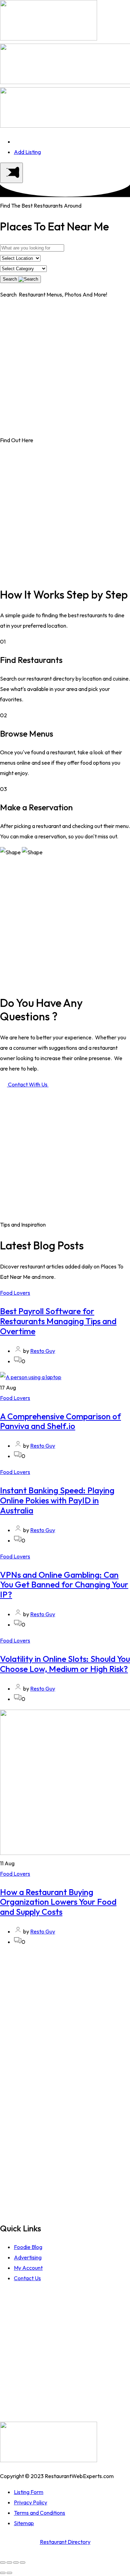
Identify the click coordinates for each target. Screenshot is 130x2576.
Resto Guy (43, 1351)
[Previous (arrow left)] (3, 2573)
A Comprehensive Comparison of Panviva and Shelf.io (60, 1421)
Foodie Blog (28, 2247)
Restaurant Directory (65, 2542)
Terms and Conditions (40, 2513)
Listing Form (29, 2492)
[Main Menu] (11, 173)
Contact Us (27, 2278)
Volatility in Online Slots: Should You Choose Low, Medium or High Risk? (65, 1664)
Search (11, 279)
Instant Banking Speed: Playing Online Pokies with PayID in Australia (57, 1500)
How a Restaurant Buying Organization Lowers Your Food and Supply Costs (58, 1902)
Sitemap (24, 2523)
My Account (28, 2268)
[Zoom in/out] (23, 2563)
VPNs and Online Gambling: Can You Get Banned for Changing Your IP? (64, 1585)
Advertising (28, 2257)
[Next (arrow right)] (9, 2573)
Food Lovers (15, 1293)
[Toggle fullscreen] (16, 2563)
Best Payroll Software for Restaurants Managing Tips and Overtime (58, 1321)
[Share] (9, 2563)
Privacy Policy (31, 2502)
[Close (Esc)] (3, 2563)
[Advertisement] (65, 370)
